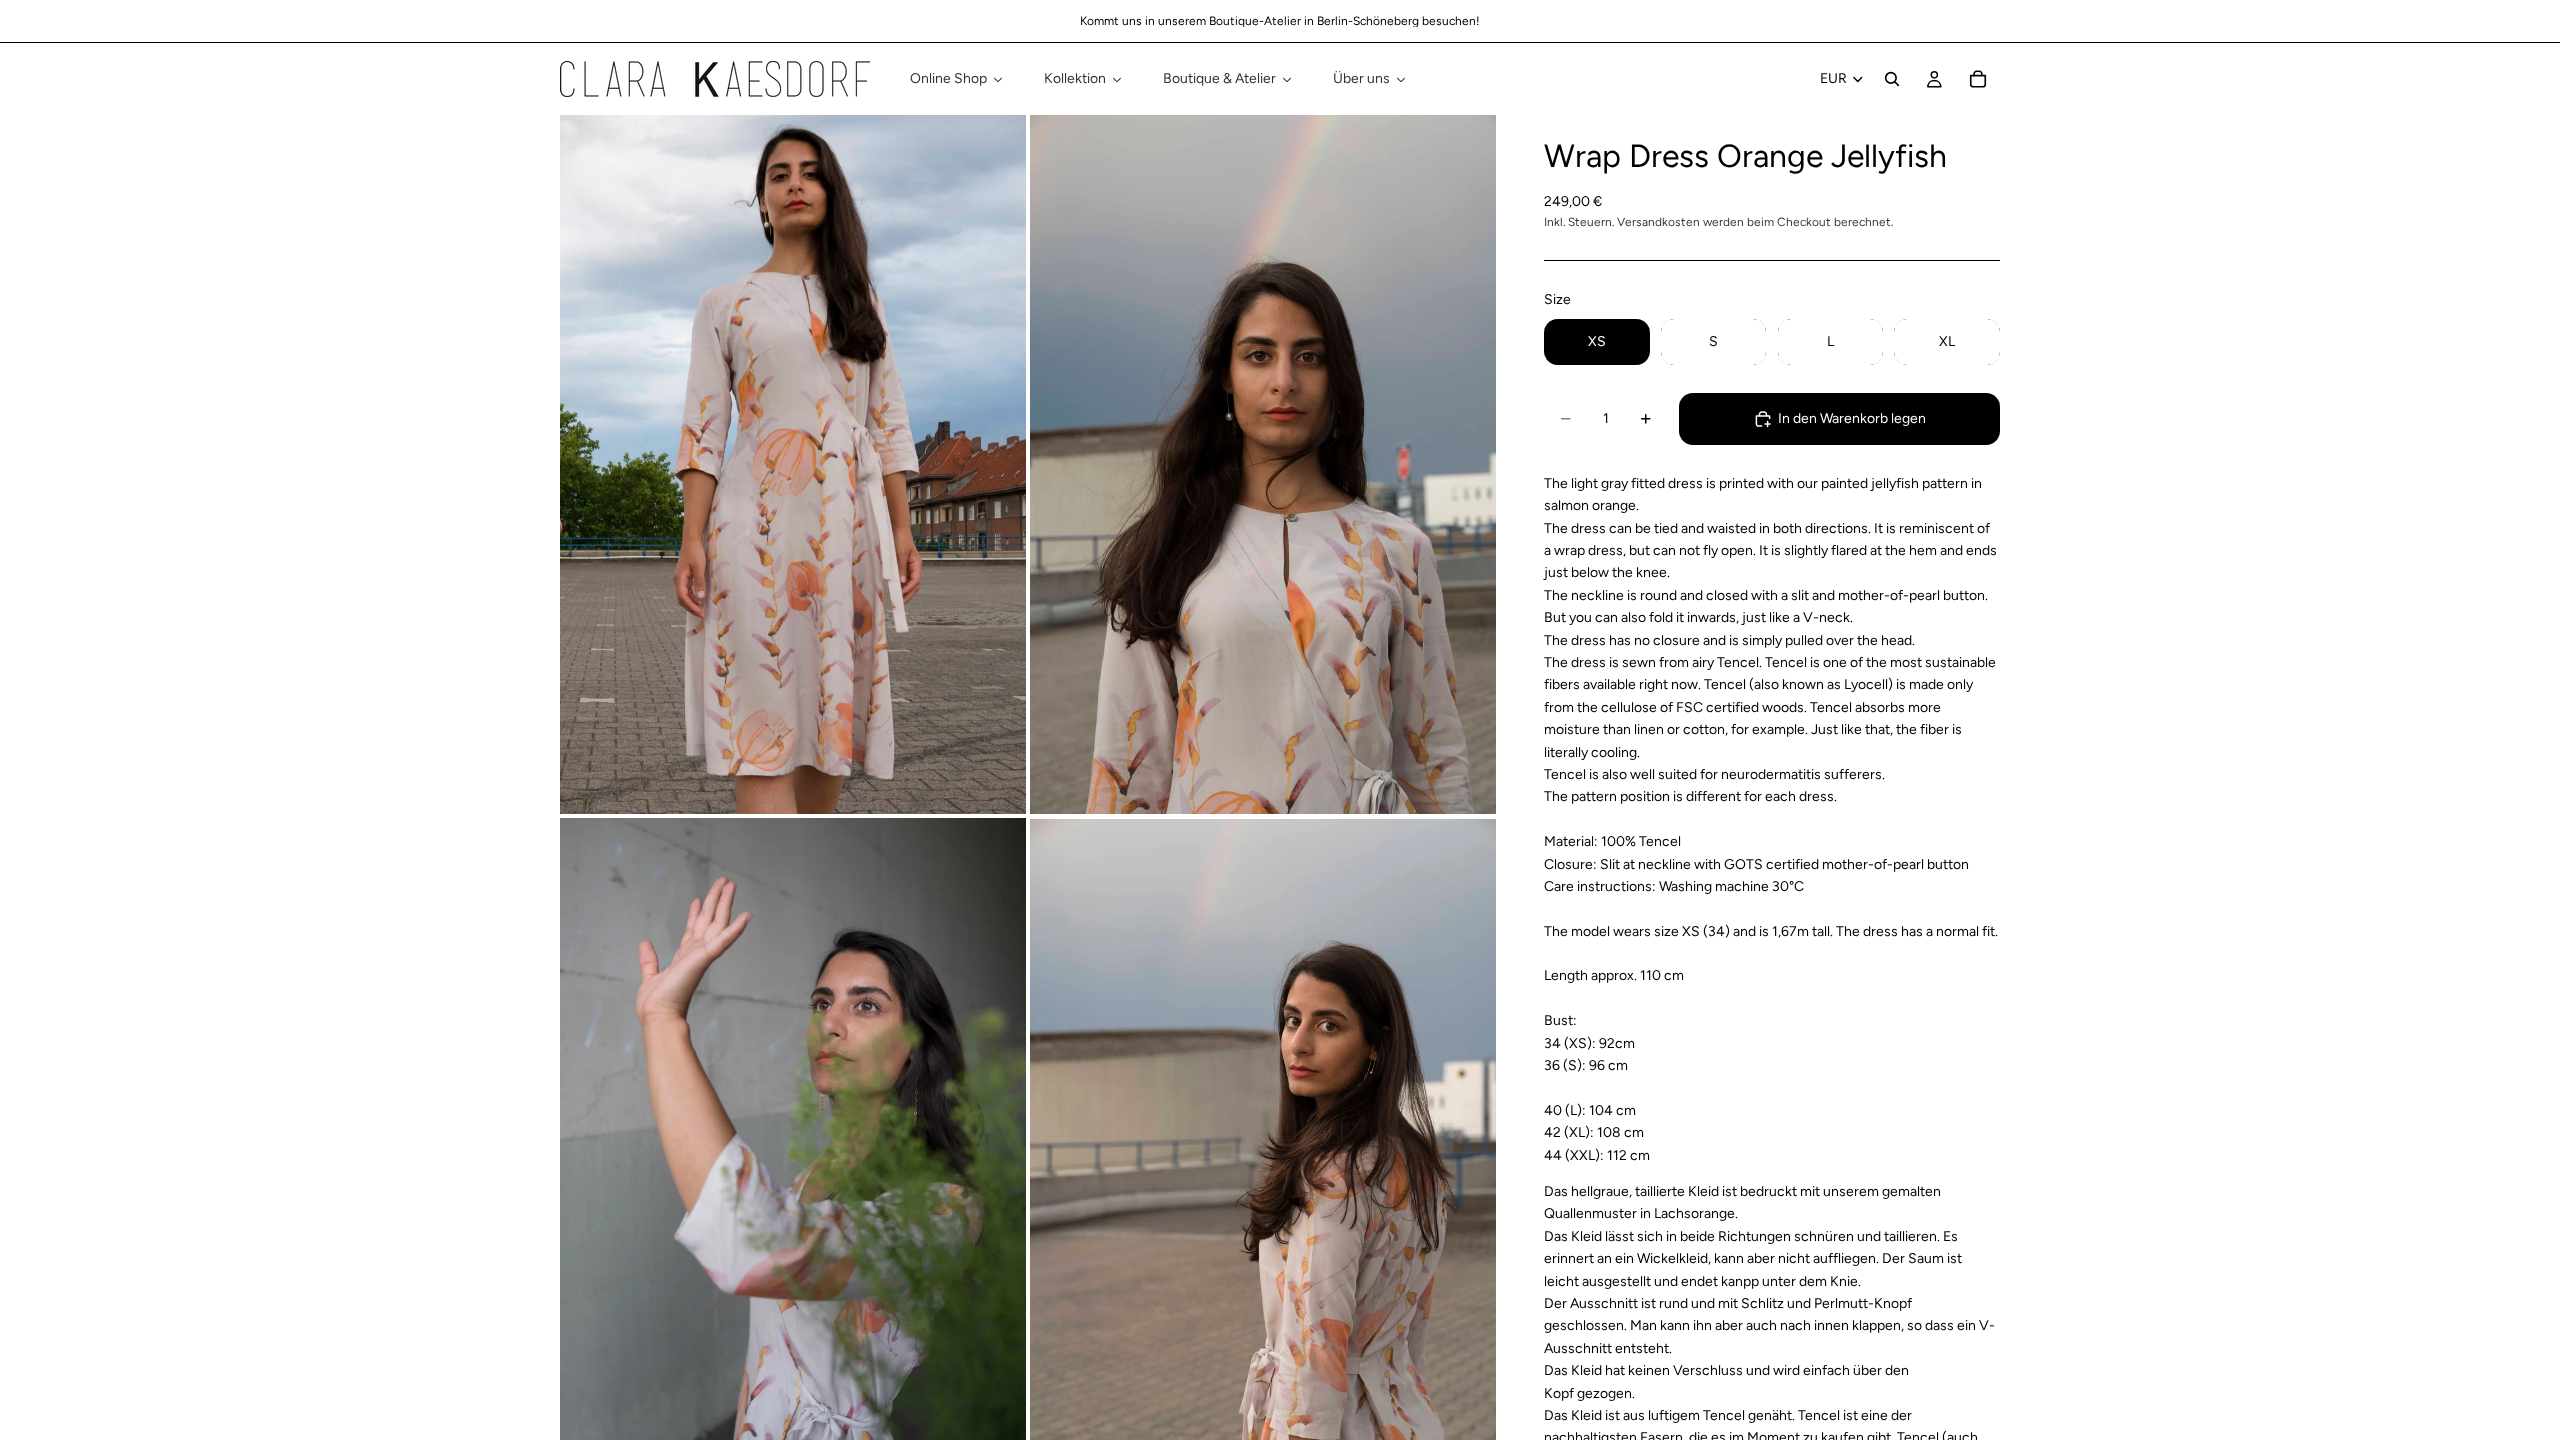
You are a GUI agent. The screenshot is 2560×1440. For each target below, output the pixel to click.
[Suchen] (1892, 79)
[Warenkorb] (1978, 79)
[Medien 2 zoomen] (1263, 464)
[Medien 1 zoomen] (793, 464)
